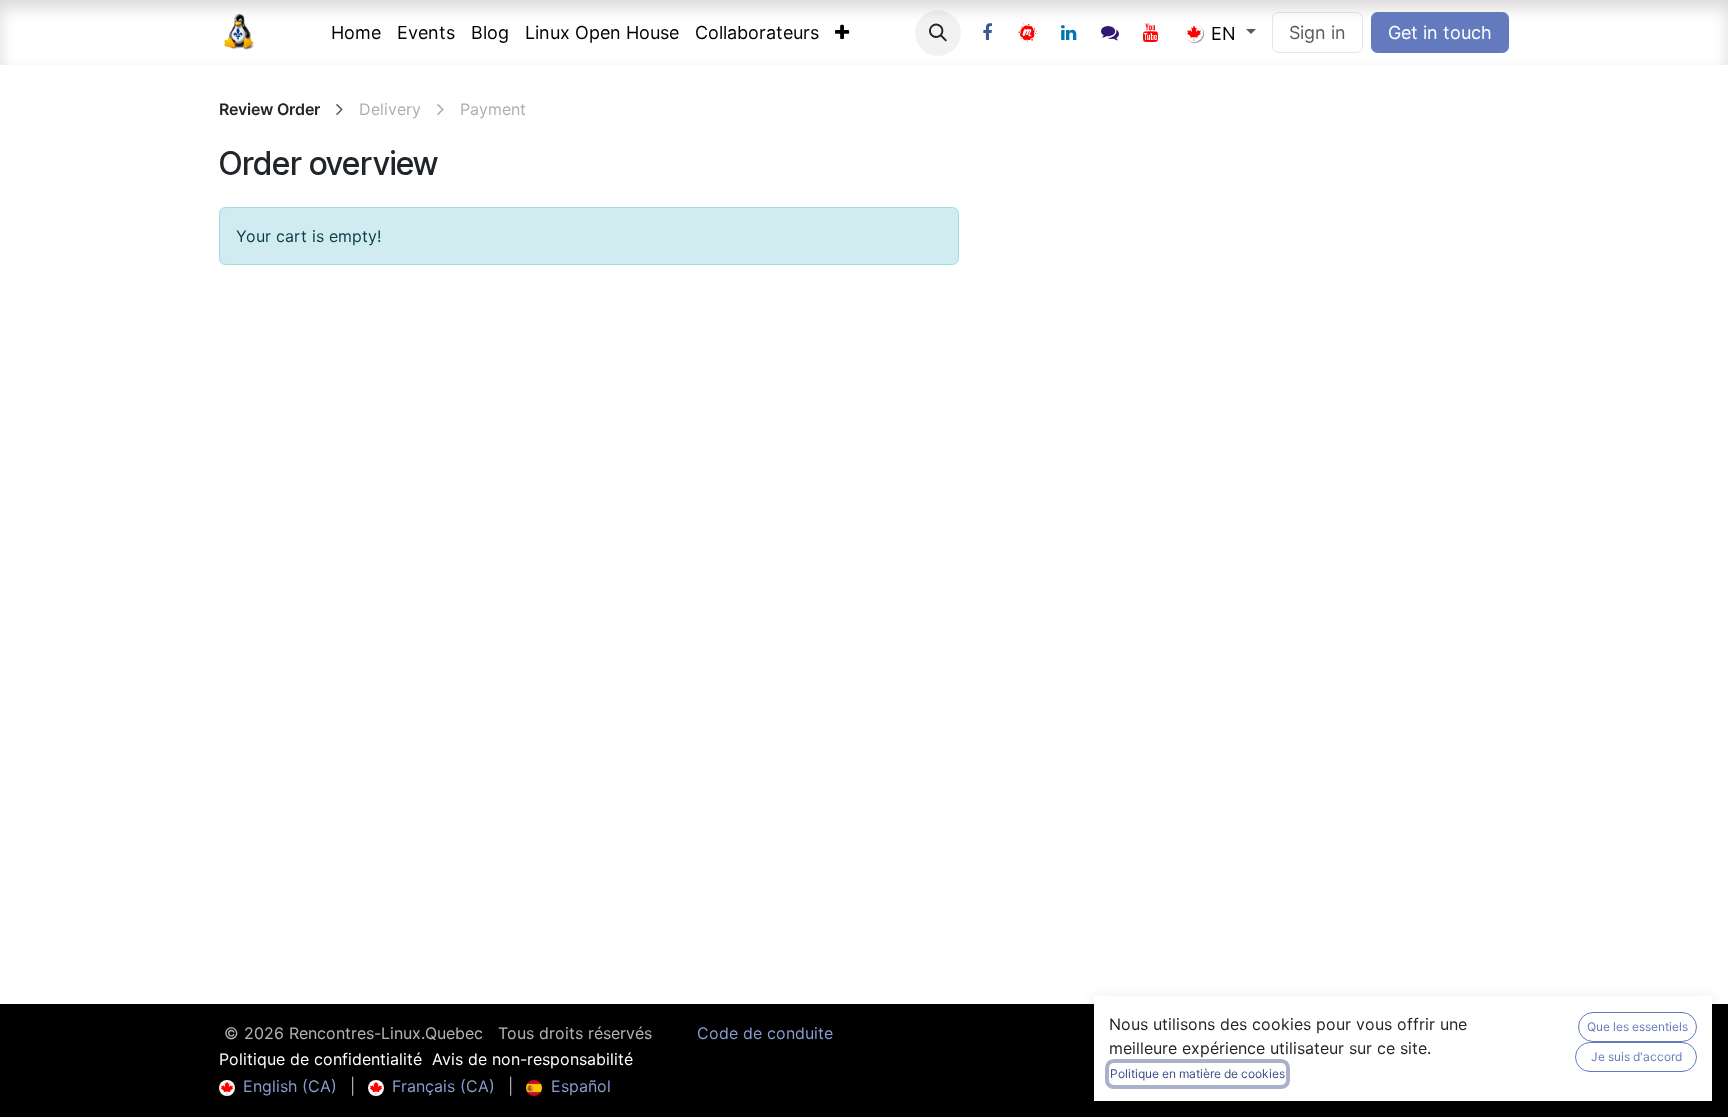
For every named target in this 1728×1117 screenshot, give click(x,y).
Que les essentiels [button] (1637, 1026)
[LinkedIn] (1069, 33)
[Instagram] (1110, 33)
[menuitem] (356, 32)
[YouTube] (1151, 33)
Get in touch (1440, 32)
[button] (938, 33)
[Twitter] (1028, 33)
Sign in (1317, 32)
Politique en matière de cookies (1197, 1073)
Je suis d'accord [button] (1636, 1056)
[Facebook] (987, 33)
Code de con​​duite (765, 1033)
